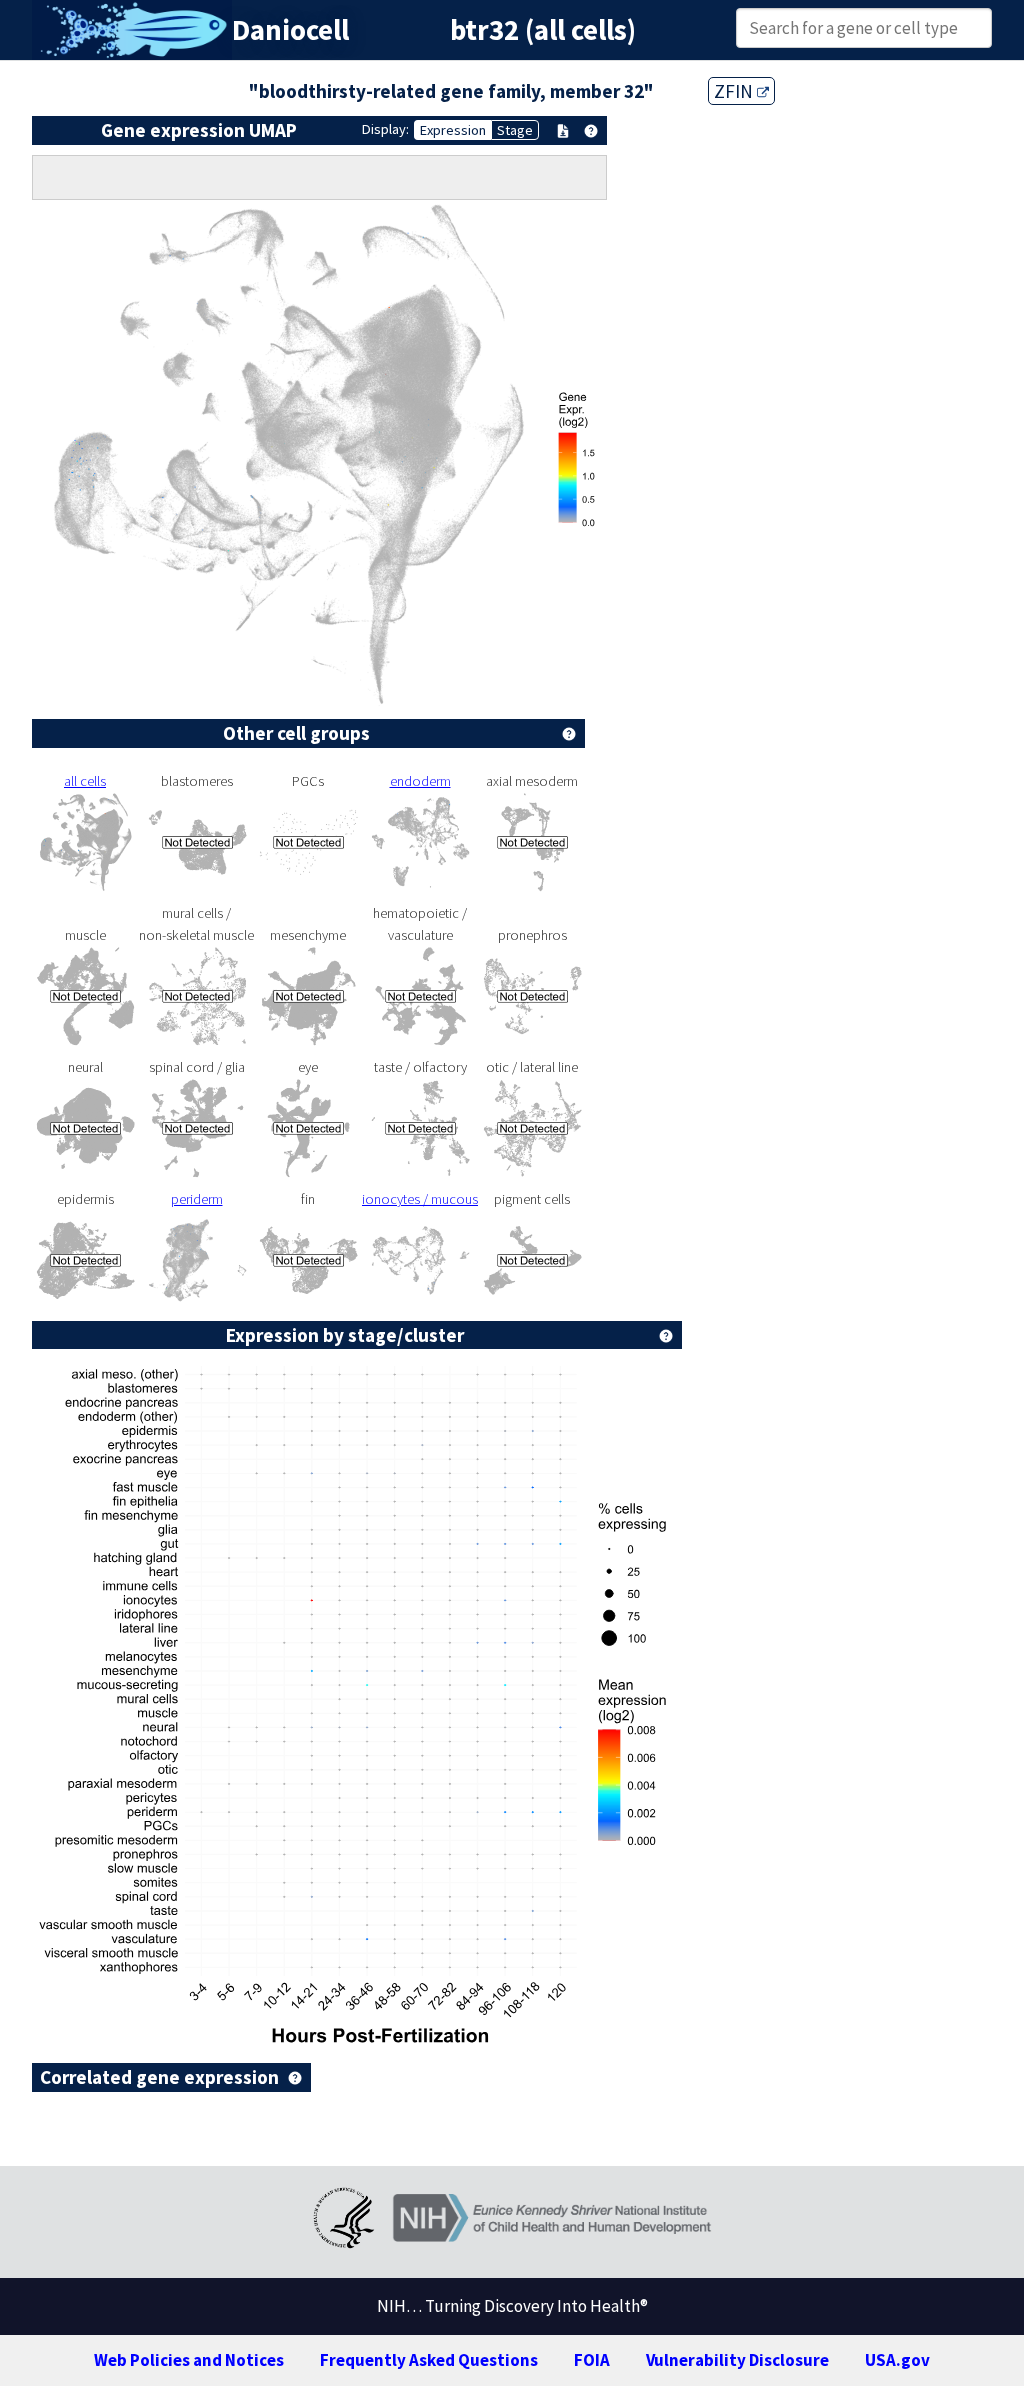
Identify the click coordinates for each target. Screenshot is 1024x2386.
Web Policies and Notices (189, 2360)
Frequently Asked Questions (429, 2360)
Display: (385, 129)
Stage (515, 130)
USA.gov (897, 2360)
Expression (453, 130)
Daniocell (290, 30)
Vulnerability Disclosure (737, 2360)
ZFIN (735, 91)
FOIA (592, 2360)
